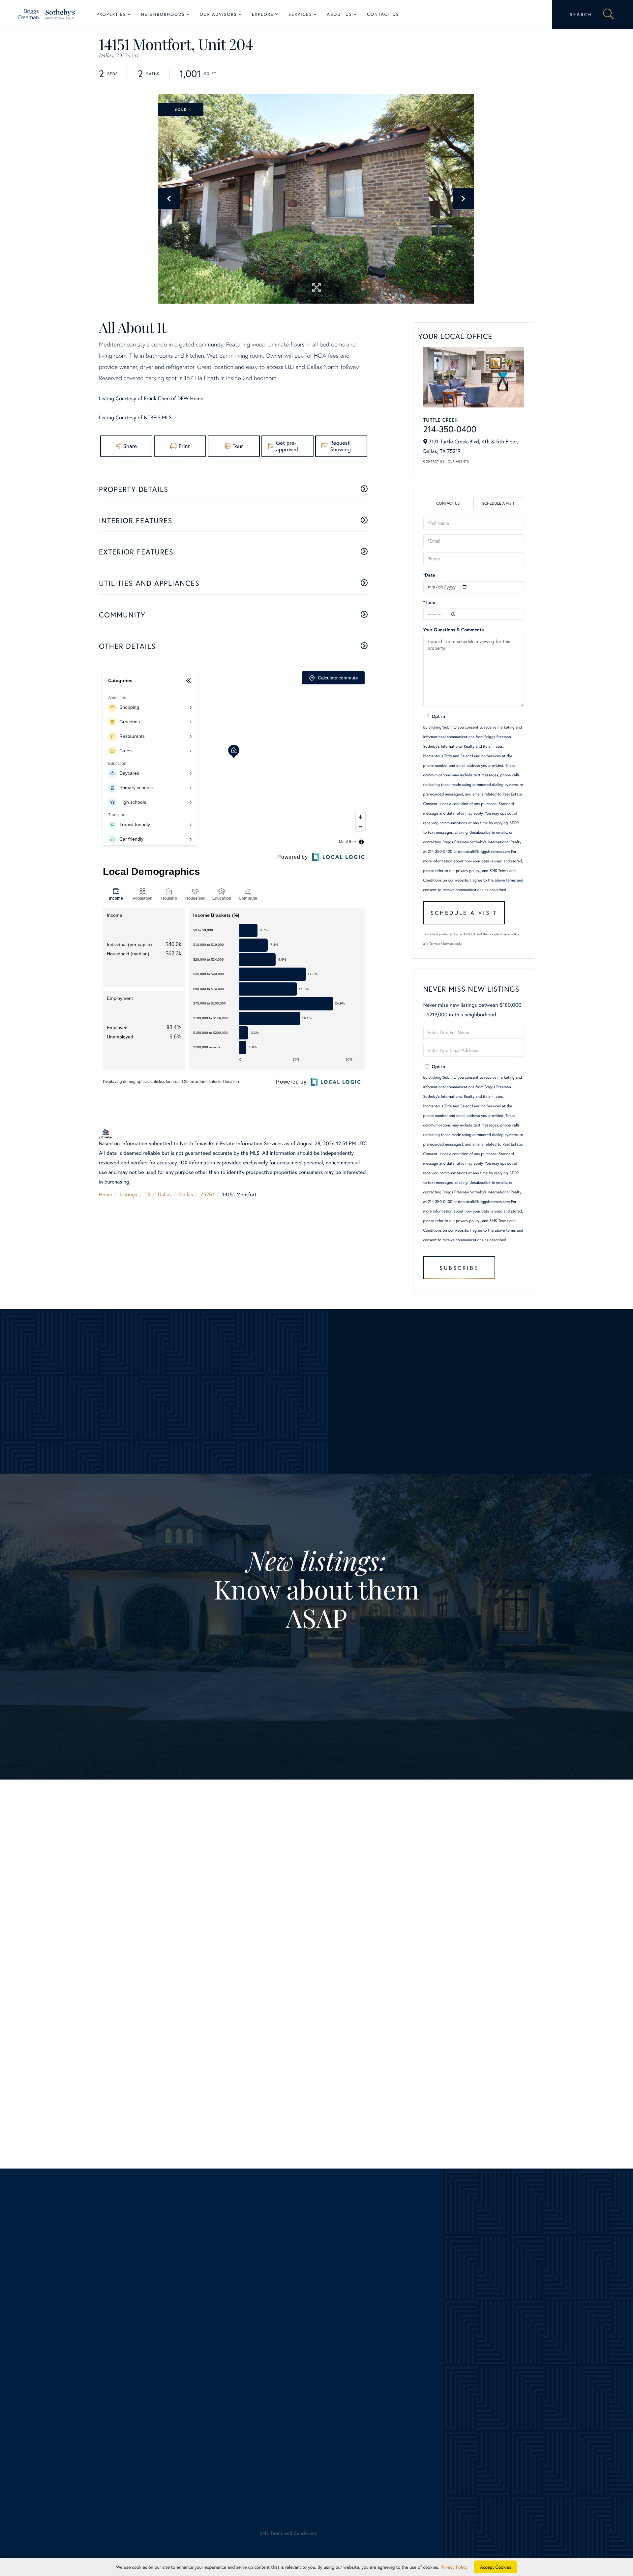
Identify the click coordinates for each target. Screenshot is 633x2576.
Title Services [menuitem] (332, 2413)
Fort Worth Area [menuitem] (63, 2366)
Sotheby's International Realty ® (67, 2489)
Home (105, 1195)
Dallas (165, 1195)
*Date (429, 575)
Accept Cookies (496, 2567)
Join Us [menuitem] (460, 2356)
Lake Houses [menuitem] (59, 2404)
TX (148, 1195)
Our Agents (458, 461)
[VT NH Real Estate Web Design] (564, 2539)
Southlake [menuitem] (189, 2394)
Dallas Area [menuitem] (57, 2356)
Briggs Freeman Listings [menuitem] (71, 2337)
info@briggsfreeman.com (192, 2289)
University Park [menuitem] (195, 2404)
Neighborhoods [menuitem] (163, 14)
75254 (208, 1195)
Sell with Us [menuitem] (330, 2337)
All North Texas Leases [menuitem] (70, 2452)
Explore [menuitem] (263, 14)
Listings (128, 1195)
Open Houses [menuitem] (60, 2423)
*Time (429, 602)
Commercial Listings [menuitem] (67, 2413)
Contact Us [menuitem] (383, 14)
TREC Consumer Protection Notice (73, 2507)
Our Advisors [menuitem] (218, 14)
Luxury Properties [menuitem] (64, 2375)
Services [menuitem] (300, 14)
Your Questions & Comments (454, 629)
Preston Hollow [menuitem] (195, 2385)
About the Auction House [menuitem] (481, 2394)
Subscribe (459, 1268)
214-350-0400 (450, 429)
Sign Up (317, 1702)
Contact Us (434, 461)
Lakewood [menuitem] (189, 2356)
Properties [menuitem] (111, 14)
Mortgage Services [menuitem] (338, 2404)
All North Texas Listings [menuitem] (71, 2346)
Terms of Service (441, 944)
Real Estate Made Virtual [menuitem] (345, 2423)
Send (422, 2101)
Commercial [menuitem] (330, 2394)
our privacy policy (464, 871)
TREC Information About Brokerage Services (147, 2507)
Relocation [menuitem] (329, 2385)
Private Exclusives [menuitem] (337, 2375)
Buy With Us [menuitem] (338, 2356)
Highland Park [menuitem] (193, 2346)
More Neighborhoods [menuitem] (201, 2413)
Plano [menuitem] (184, 2375)
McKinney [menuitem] (188, 2366)
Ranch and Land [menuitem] (62, 2394)
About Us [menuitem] (340, 14)
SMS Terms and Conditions (240, 2091)
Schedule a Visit (498, 504)
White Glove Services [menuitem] (348, 2366)
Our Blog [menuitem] (462, 2375)
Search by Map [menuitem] (61, 2432)
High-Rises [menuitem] (56, 2385)
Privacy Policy (510, 934)
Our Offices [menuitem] (465, 2366)
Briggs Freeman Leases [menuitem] (70, 2442)
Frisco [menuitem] (184, 2337)
